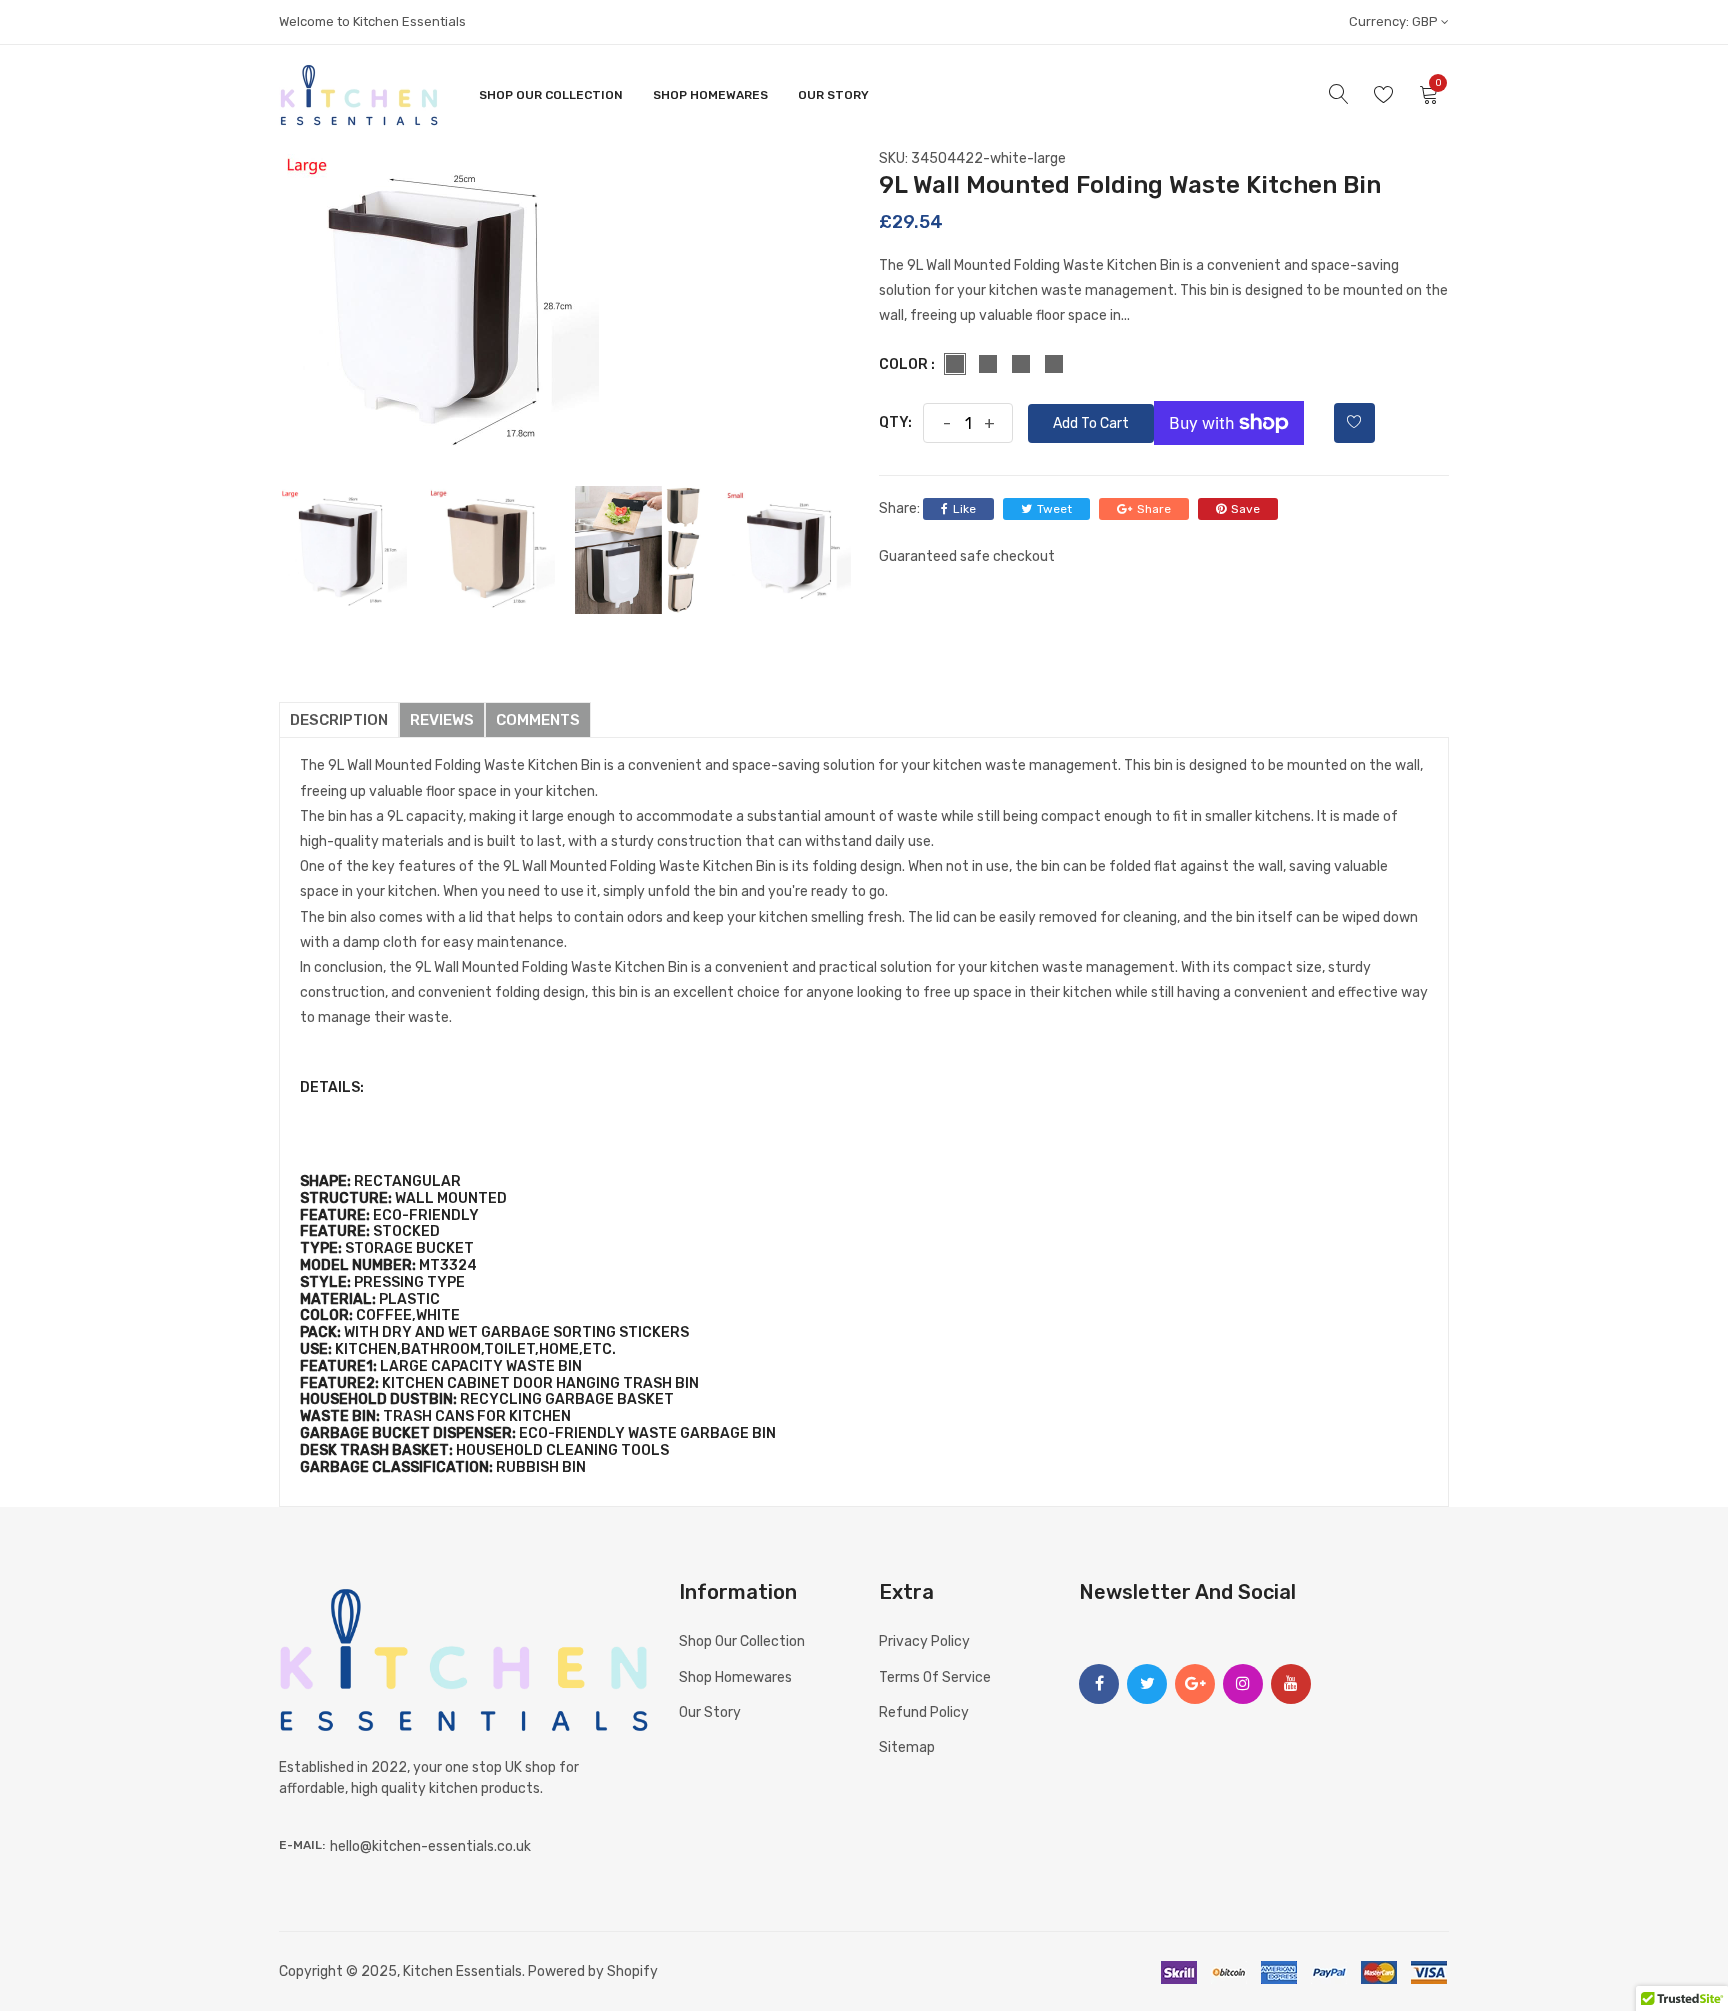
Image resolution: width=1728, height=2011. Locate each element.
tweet (1054, 509)
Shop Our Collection (551, 95)
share (1154, 509)
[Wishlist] (1354, 423)
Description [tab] (339, 720)
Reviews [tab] (442, 720)
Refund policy (924, 1712)
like (964, 509)
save (1245, 509)
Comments (538, 720)
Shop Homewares (710, 95)
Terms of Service (935, 1677)
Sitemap (907, 1747)
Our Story (833, 95)
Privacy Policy (924, 1641)
